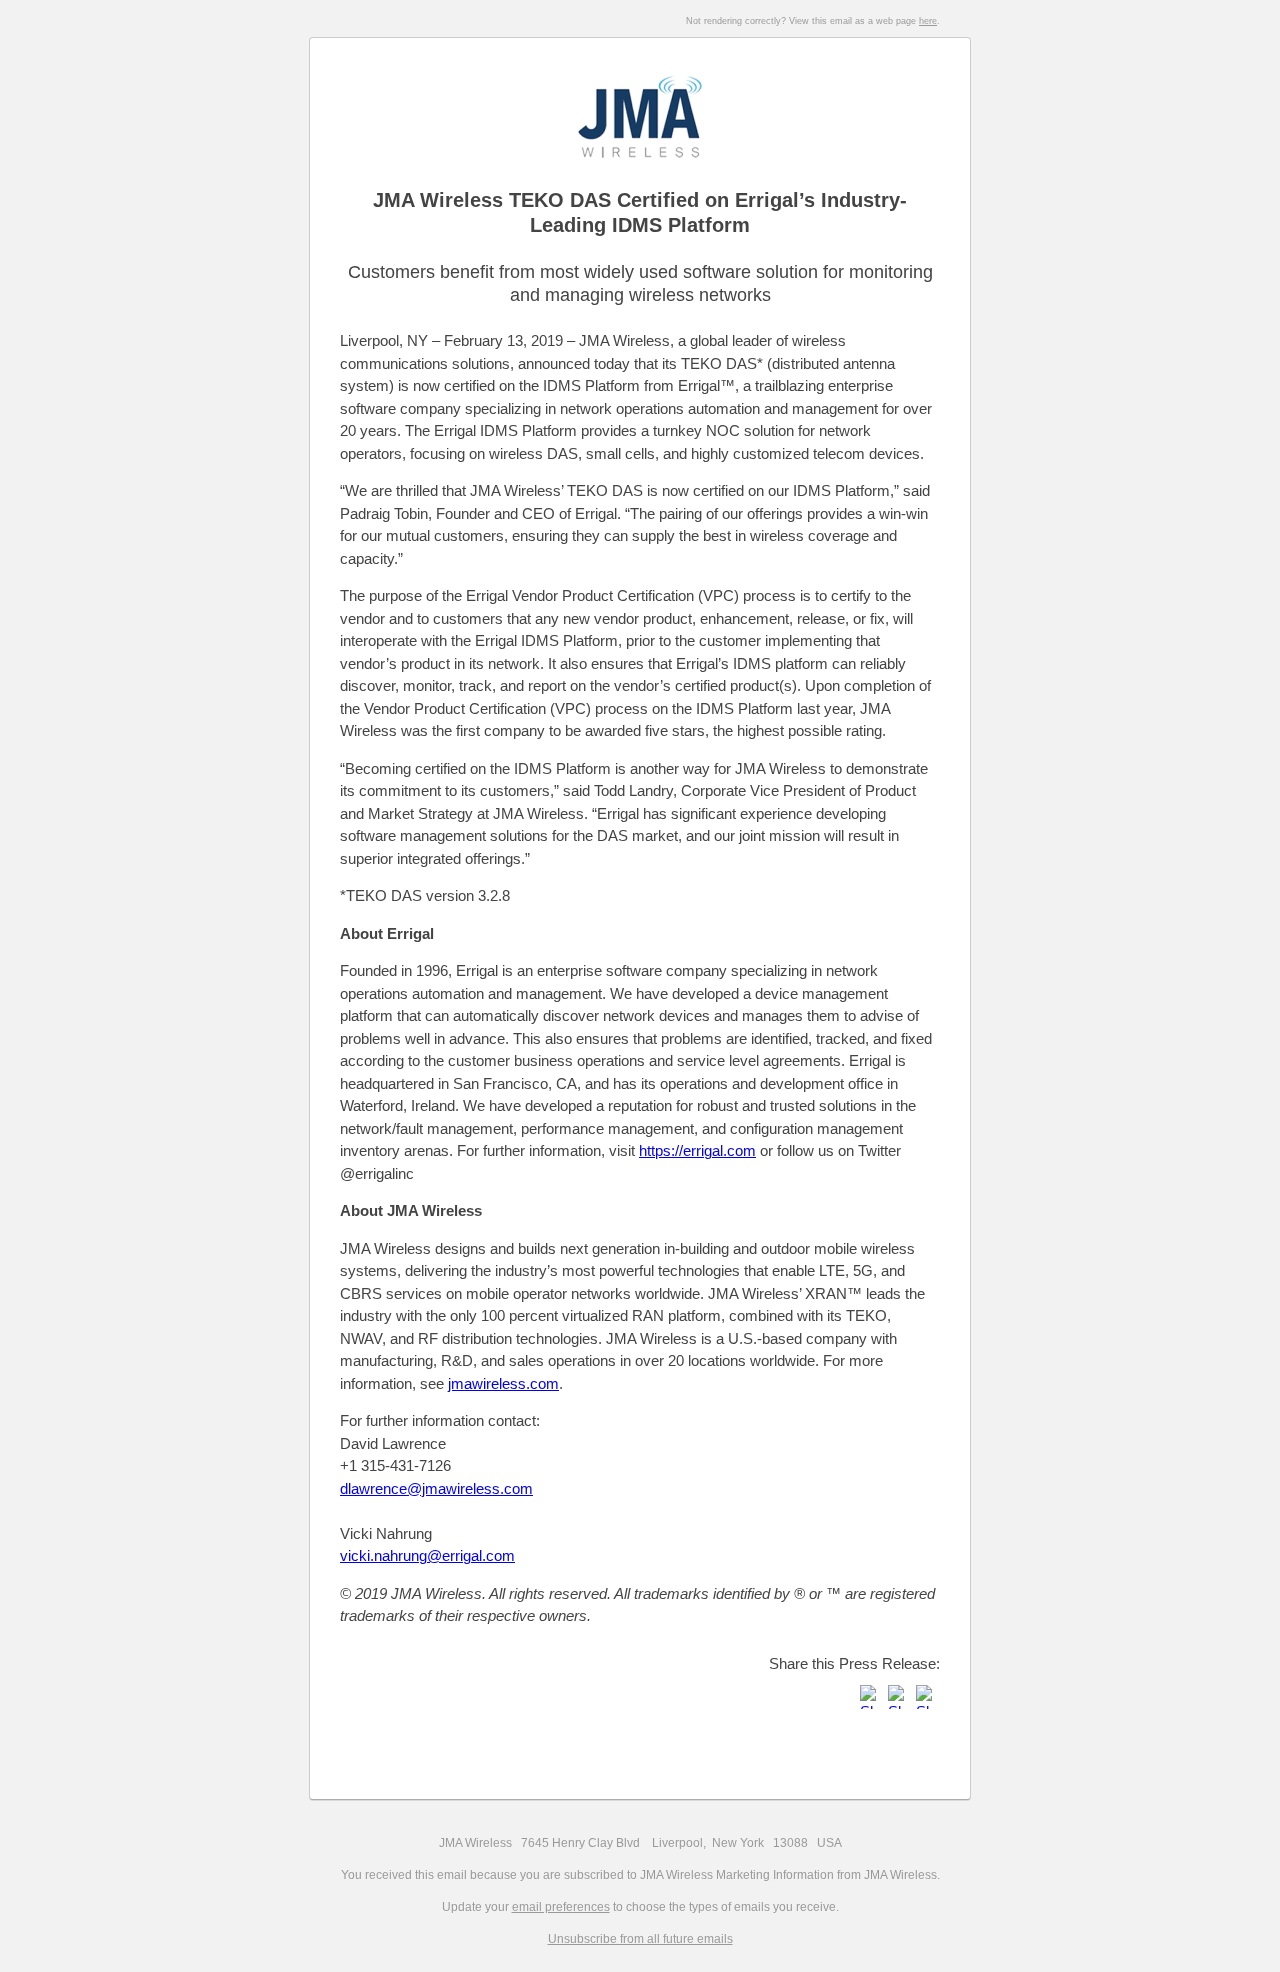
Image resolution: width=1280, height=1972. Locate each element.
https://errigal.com (697, 1150)
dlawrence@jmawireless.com (436, 1488)
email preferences (561, 1907)
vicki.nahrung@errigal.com (427, 1555)
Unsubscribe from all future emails (640, 1939)
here (928, 21)
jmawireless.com (503, 1383)
